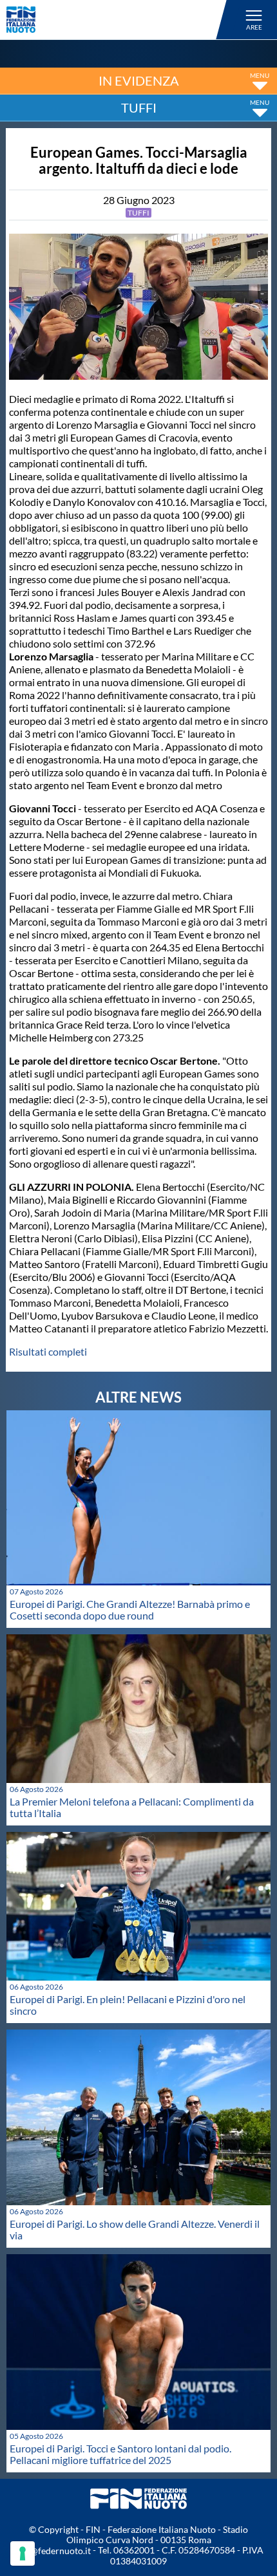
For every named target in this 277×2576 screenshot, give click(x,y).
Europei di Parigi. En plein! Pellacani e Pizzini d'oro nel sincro (128, 2005)
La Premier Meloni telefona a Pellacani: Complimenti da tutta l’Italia (132, 1807)
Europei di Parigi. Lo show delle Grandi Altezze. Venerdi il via (135, 2229)
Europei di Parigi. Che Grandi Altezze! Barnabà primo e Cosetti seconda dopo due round (130, 1610)
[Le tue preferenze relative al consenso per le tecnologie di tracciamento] (23, 2553)
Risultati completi (48, 1351)
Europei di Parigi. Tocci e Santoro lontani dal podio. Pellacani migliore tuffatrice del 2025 (120, 2454)
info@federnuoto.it (53, 2551)
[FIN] (119, 20)
